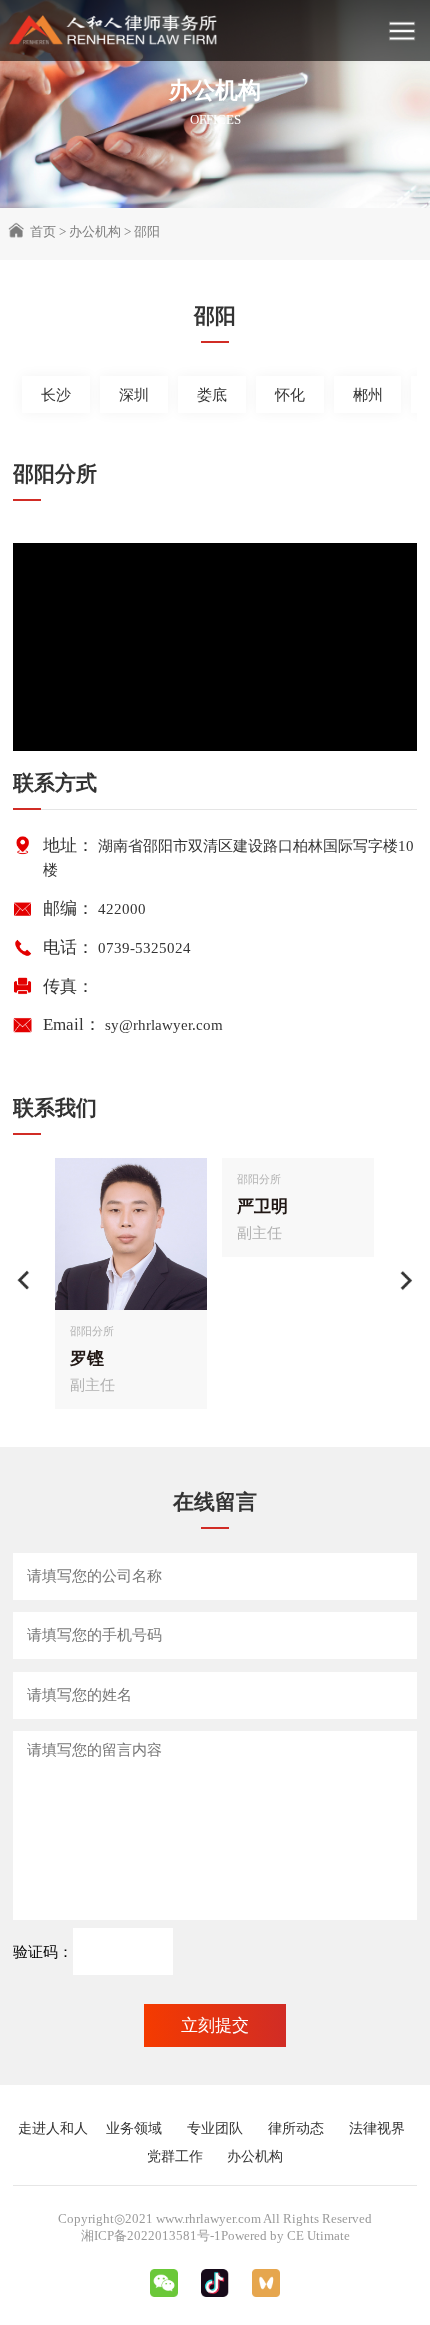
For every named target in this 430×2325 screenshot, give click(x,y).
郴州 (368, 395)
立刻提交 (215, 2025)
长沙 (56, 395)
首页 (43, 231)
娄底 (212, 395)
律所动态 (296, 2128)
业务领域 (134, 2128)
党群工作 (175, 2156)
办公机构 (95, 231)
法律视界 (377, 2128)
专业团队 (215, 2128)
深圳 (134, 395)
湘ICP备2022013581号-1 (151, 2235)
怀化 (290, 395)
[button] (24, 1280)
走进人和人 (53, 2128)
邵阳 (147, 231)
